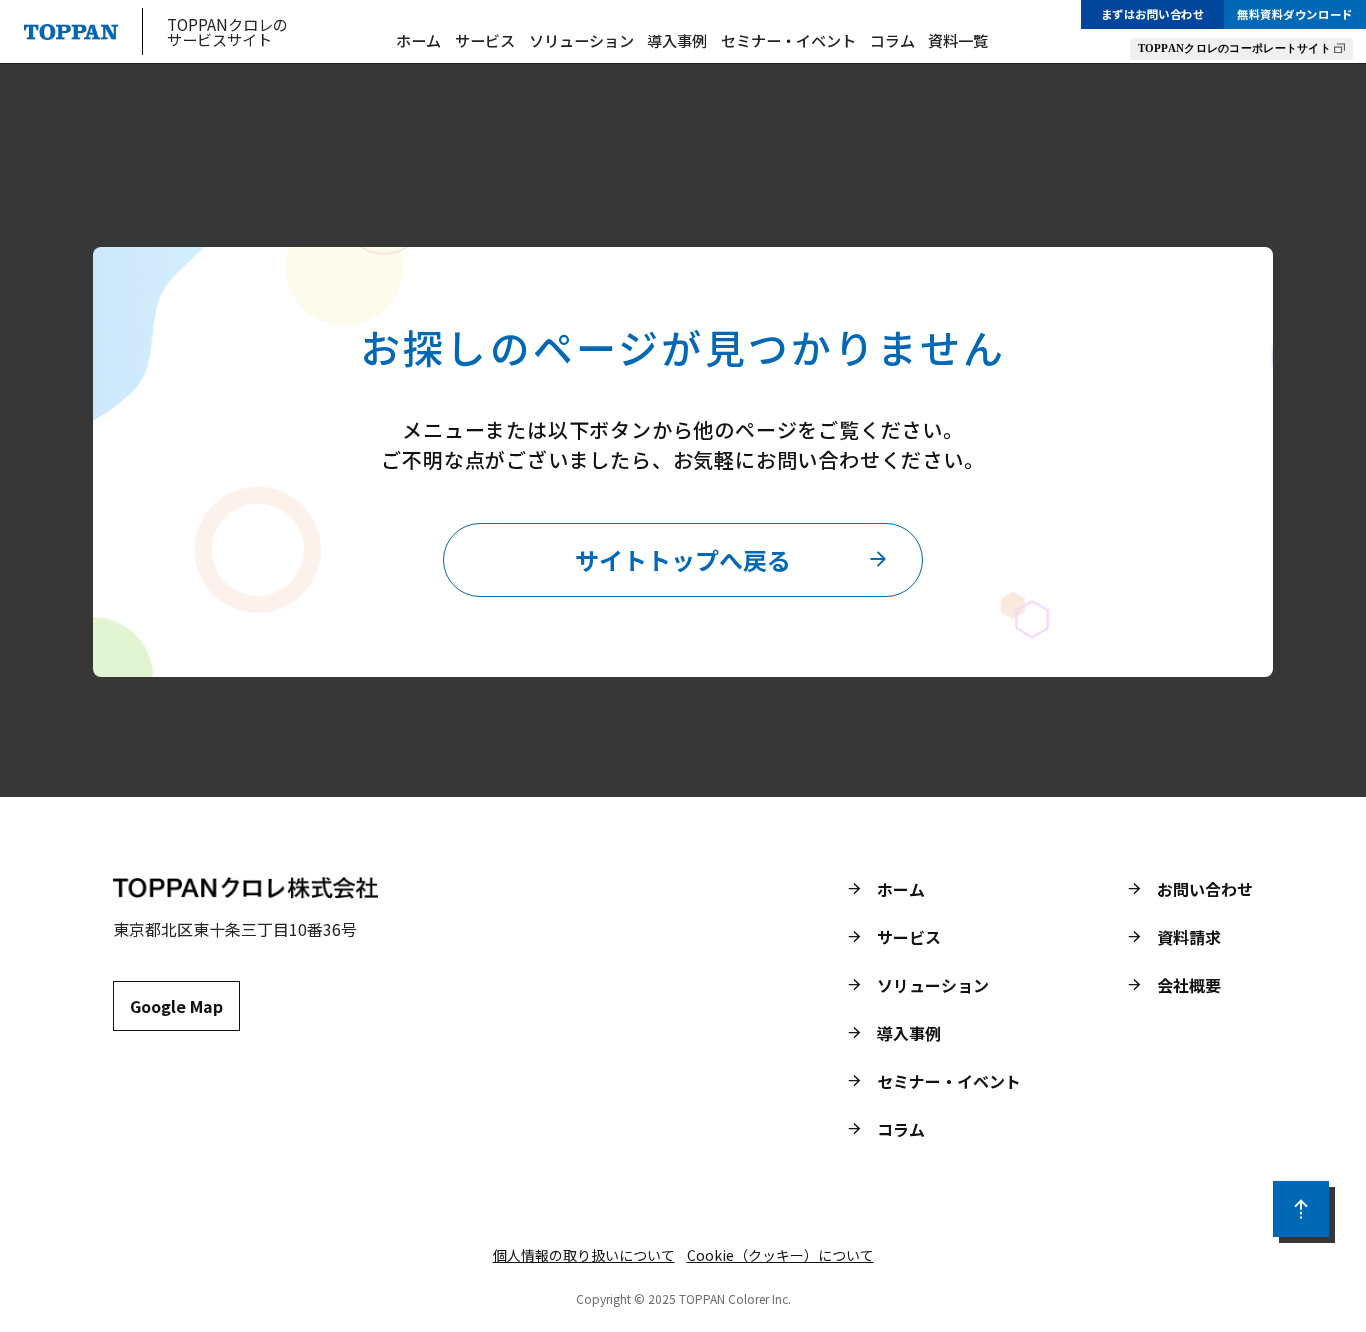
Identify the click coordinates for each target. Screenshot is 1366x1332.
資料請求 (1189, 937)
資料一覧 (958, 40)
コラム (892, 40)
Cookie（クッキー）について (780, 1255)
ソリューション (581, 40)
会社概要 (1189, 985)
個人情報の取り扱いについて (584, 1255)
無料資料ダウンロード (1295, 14)
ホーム (418, 40)
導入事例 (677, 40)
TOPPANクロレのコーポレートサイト (1234, 48)
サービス (485, 40)
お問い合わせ (1205, 889)
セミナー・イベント (788, 40)
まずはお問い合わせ (1153, 14)
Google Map (176, 1006)
